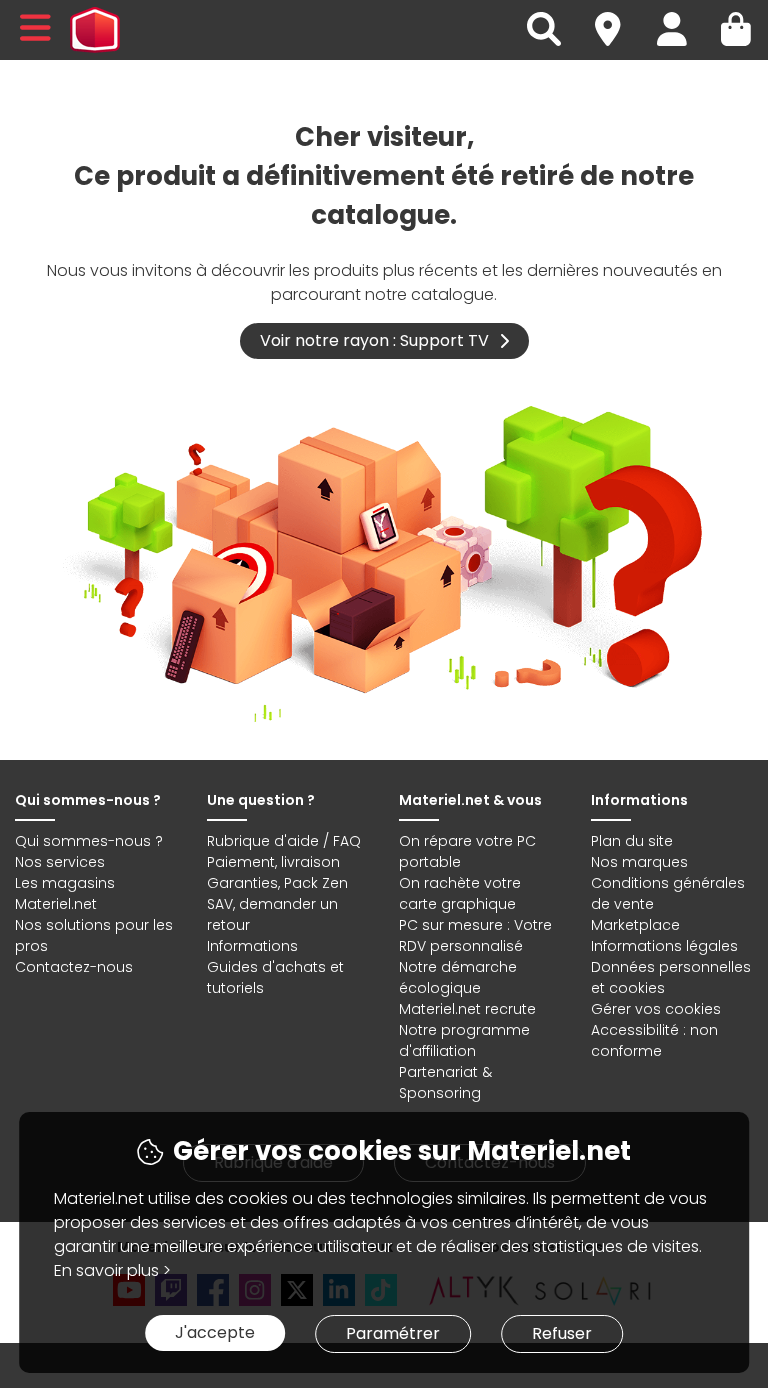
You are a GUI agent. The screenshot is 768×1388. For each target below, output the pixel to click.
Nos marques (639, 862)
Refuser (562, 1333)
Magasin (617, 17)
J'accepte (215, 1332)
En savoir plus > (112, 1270)
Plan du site (632, 841)
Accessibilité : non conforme (654, 1040)
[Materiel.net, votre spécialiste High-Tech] (95, 30)
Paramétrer (393, 1333)
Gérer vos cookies (656, 1009)
